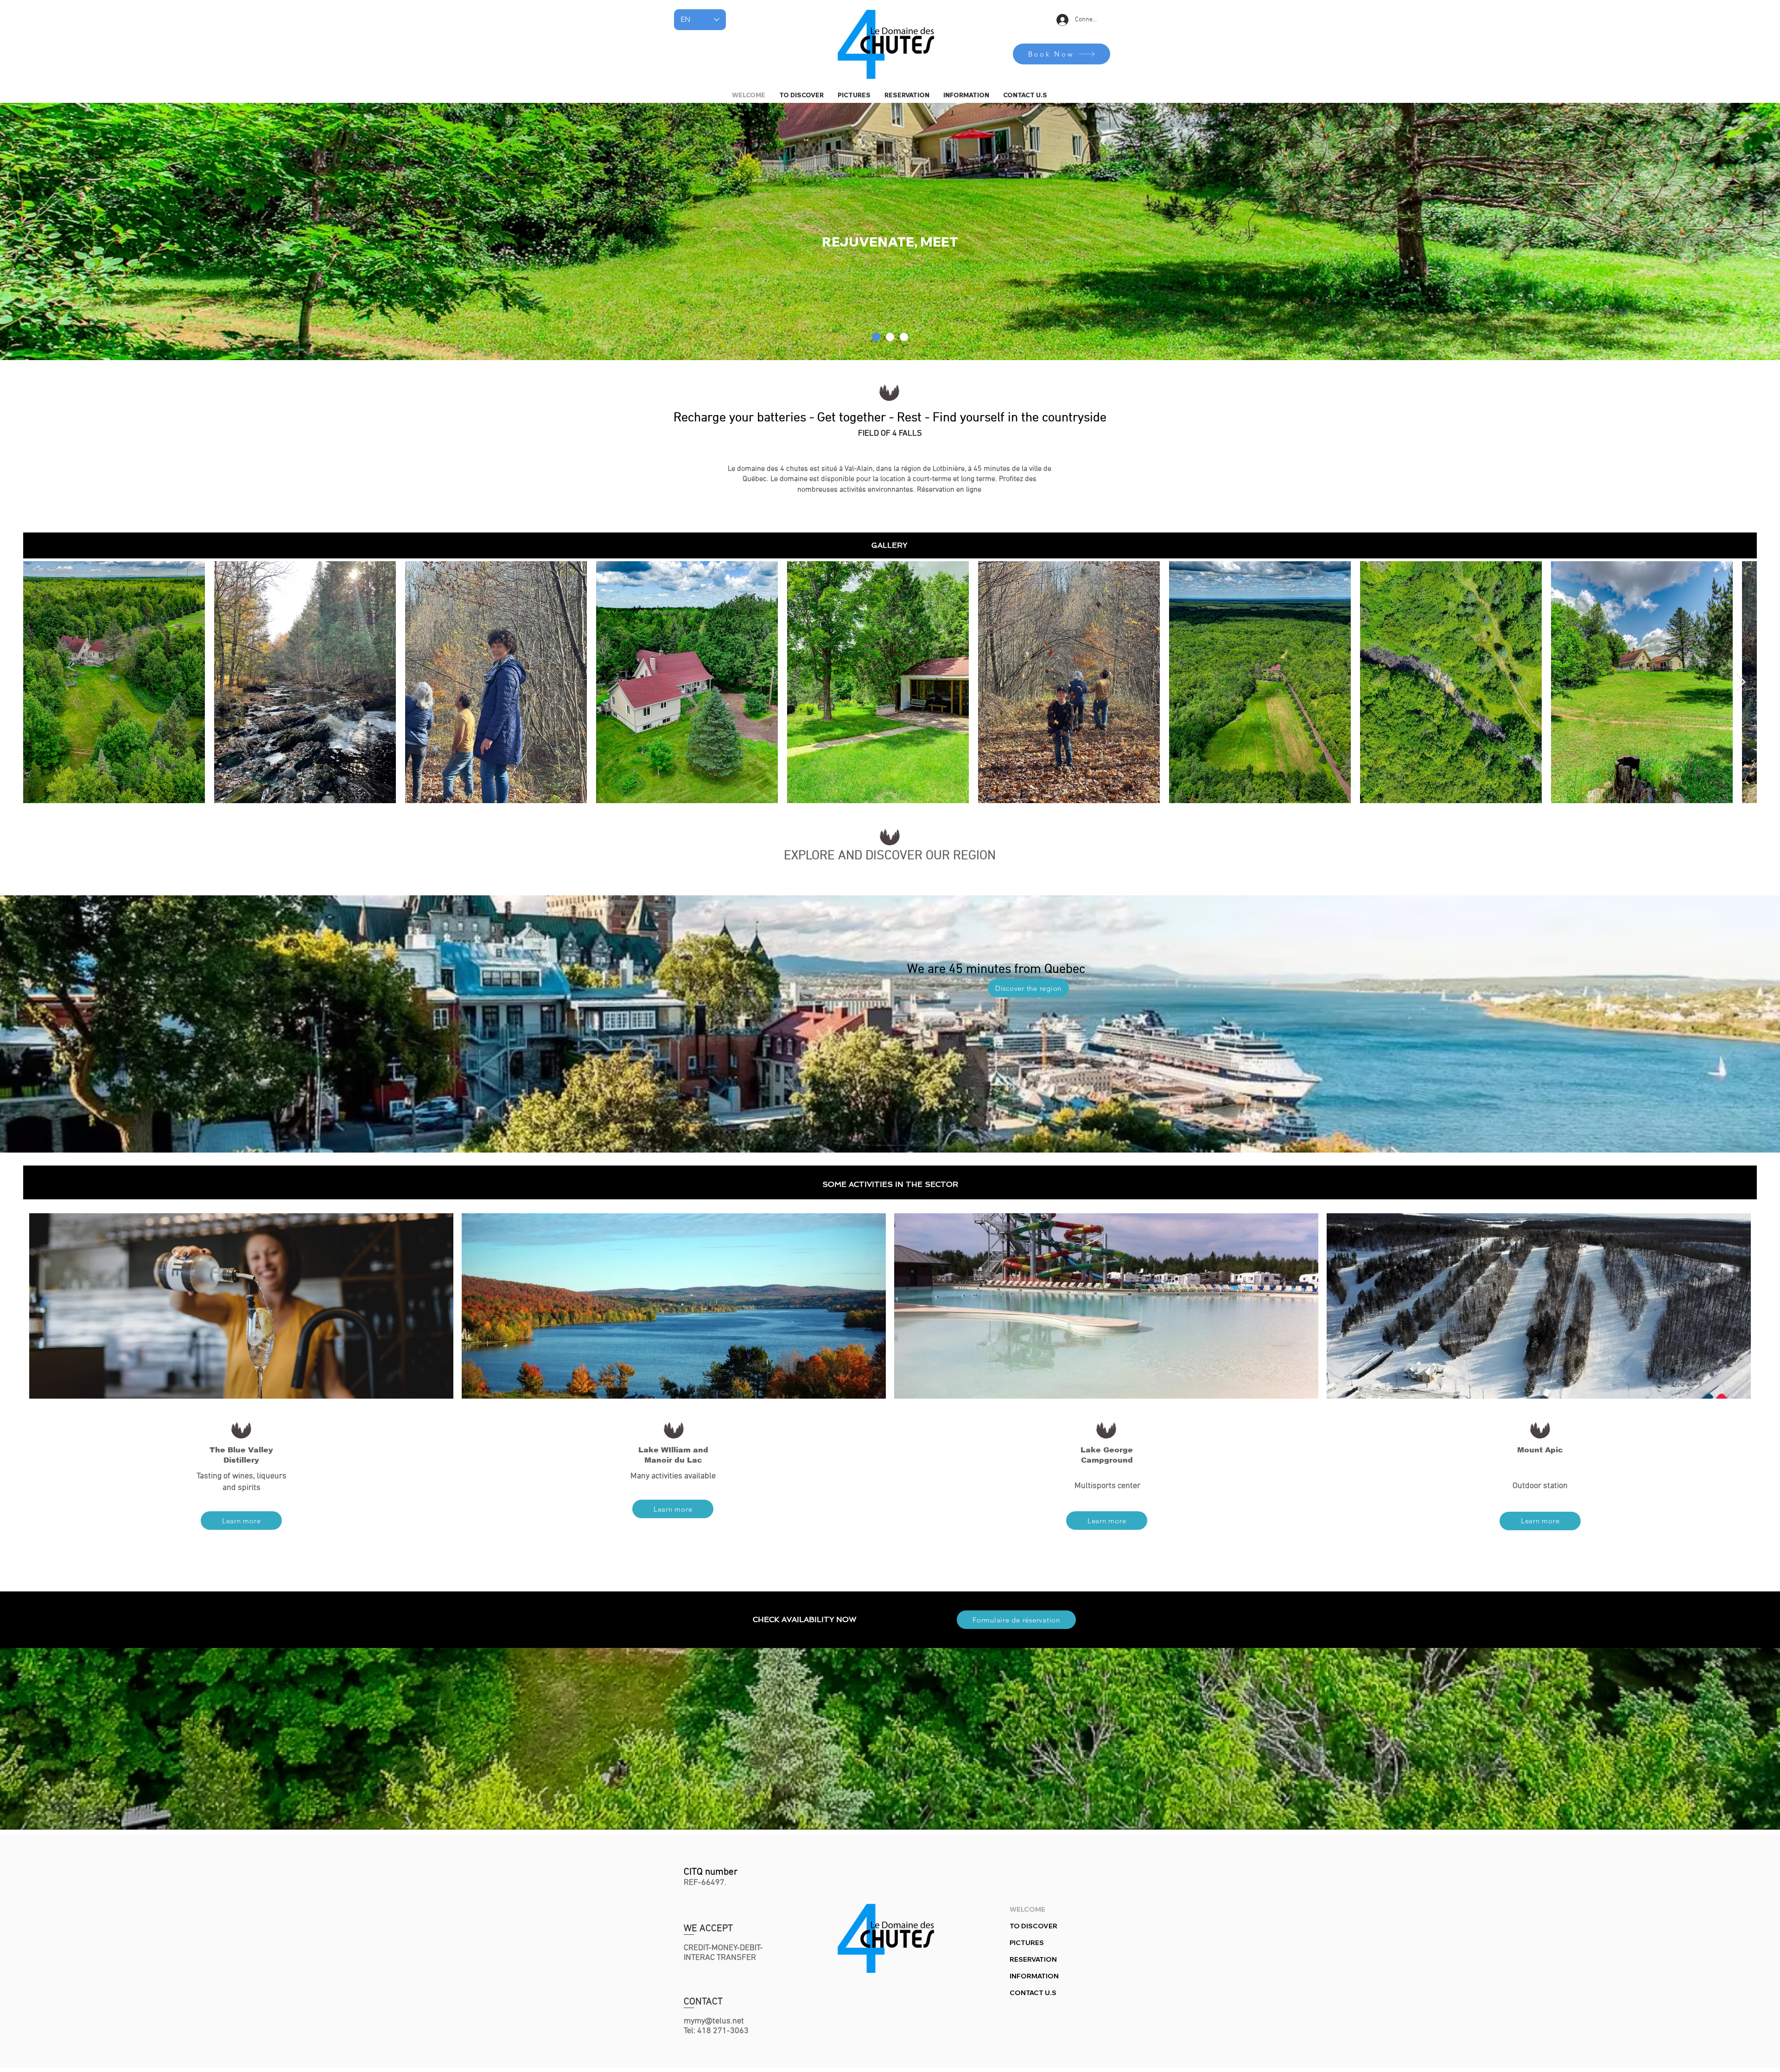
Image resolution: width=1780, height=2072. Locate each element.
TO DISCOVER (1033, 1926)
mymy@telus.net (714, 2021)
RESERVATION (1033, 1959)
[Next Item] (1741, 682)
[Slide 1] (890, 337)
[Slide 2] (876, 337)
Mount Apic (1540, 1450)
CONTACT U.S (1033, 1993)
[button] (966, 95)
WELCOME (1027, 1909)
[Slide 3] (904, 337)
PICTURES (1027, 1943)
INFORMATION (1034, 1976)
